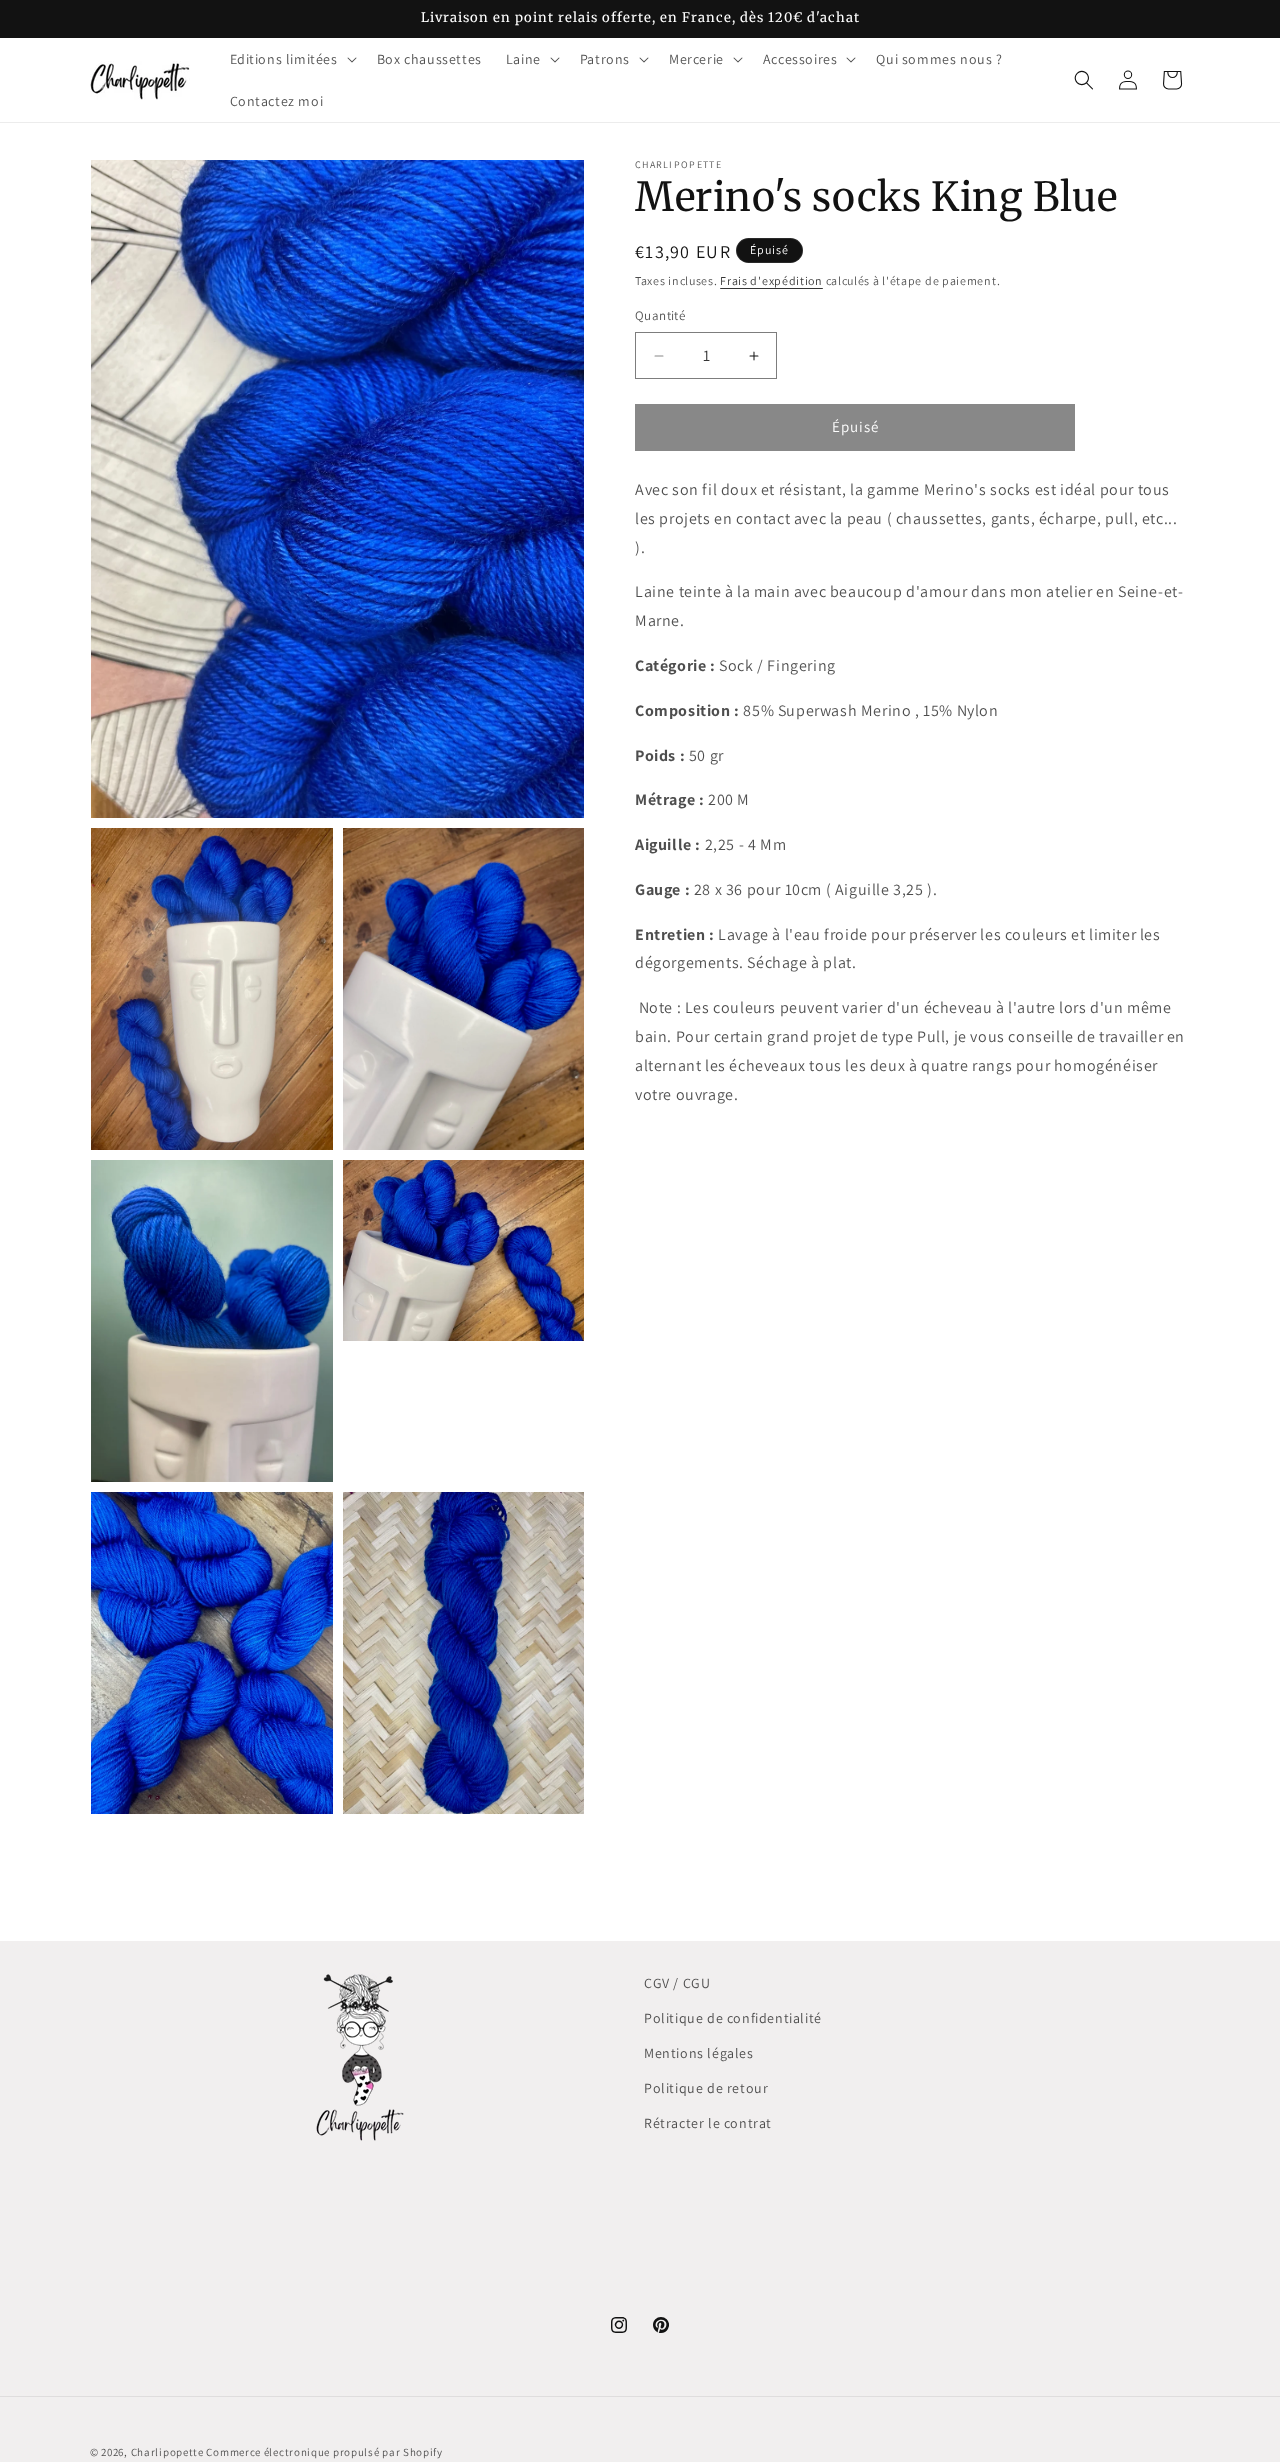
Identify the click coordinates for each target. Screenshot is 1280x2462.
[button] (291, 59)
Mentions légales (699, 2053)
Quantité (660, 316)
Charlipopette (167, 2452)
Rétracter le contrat (708, 2123)
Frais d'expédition (771, 280)
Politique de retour (706, 2088)
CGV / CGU (677, 1983)
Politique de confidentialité (733, 2018)
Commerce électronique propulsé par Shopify (324, 2452)
